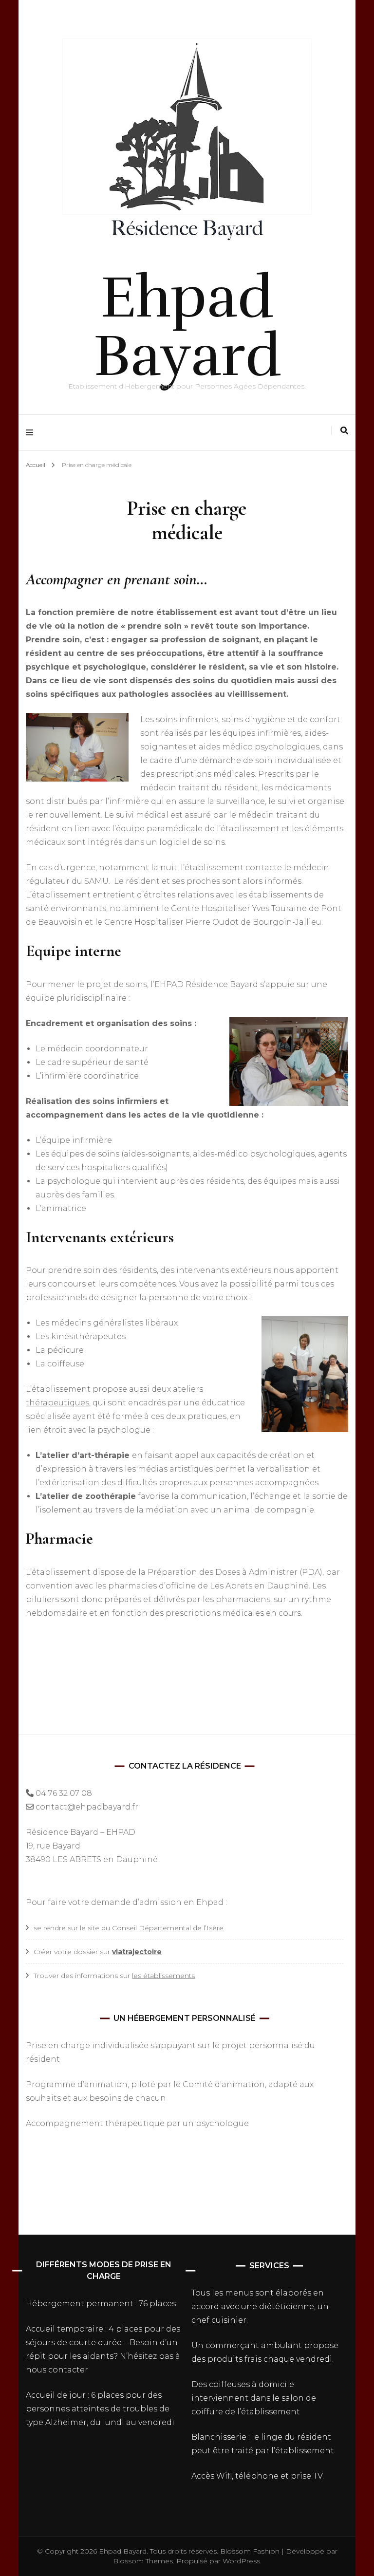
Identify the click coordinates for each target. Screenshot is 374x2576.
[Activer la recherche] (344, 431)
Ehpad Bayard (187, 327)
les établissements (163, 1976)
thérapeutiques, (58, 1403)
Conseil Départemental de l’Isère (168, 1928)
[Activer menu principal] (32, 433)
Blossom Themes (143, 2561)
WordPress (241, 2561)
